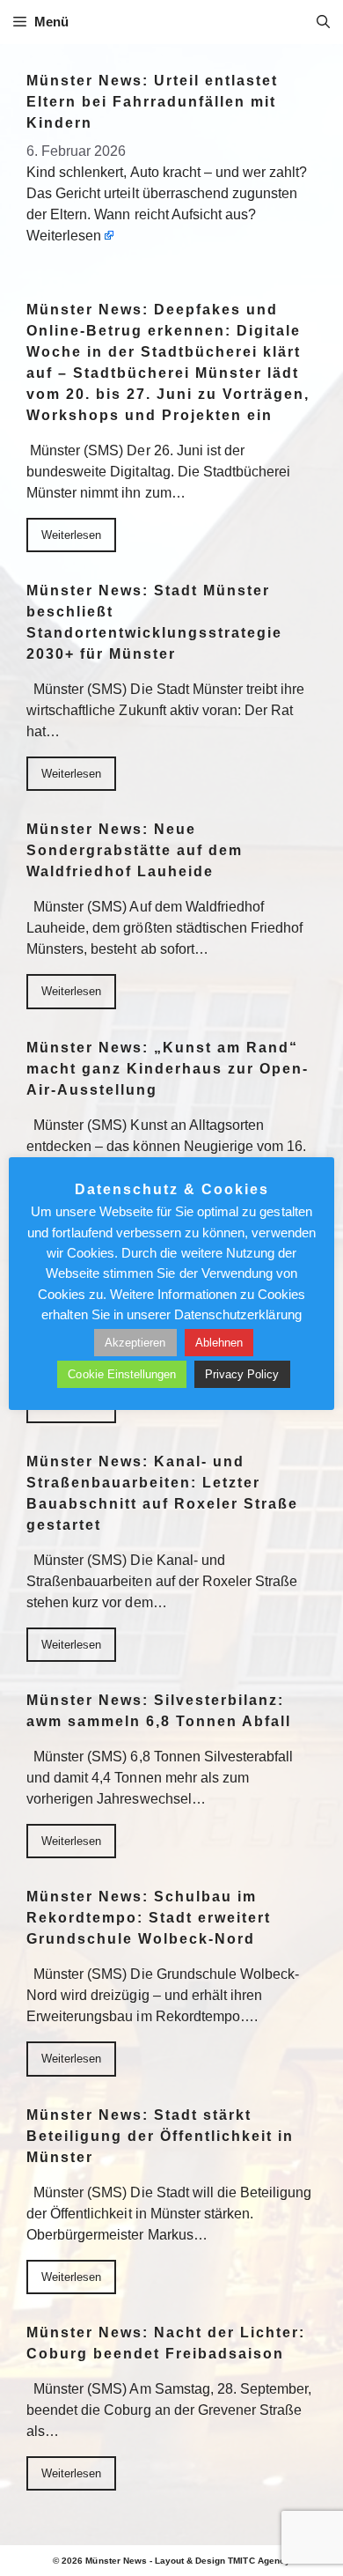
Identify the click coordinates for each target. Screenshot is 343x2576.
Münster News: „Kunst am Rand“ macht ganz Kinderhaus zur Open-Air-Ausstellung (168, 1069)
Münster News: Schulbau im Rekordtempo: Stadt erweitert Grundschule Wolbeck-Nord (149, 1918)
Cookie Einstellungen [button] (122, 1374)
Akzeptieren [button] (135, 1343)
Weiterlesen (64, 236)
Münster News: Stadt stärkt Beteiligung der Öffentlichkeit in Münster (160, 2136)
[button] (323, 22)
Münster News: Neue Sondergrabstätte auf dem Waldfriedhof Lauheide (135, 850)
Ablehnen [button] (219, 1343)
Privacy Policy (242, 1374)
